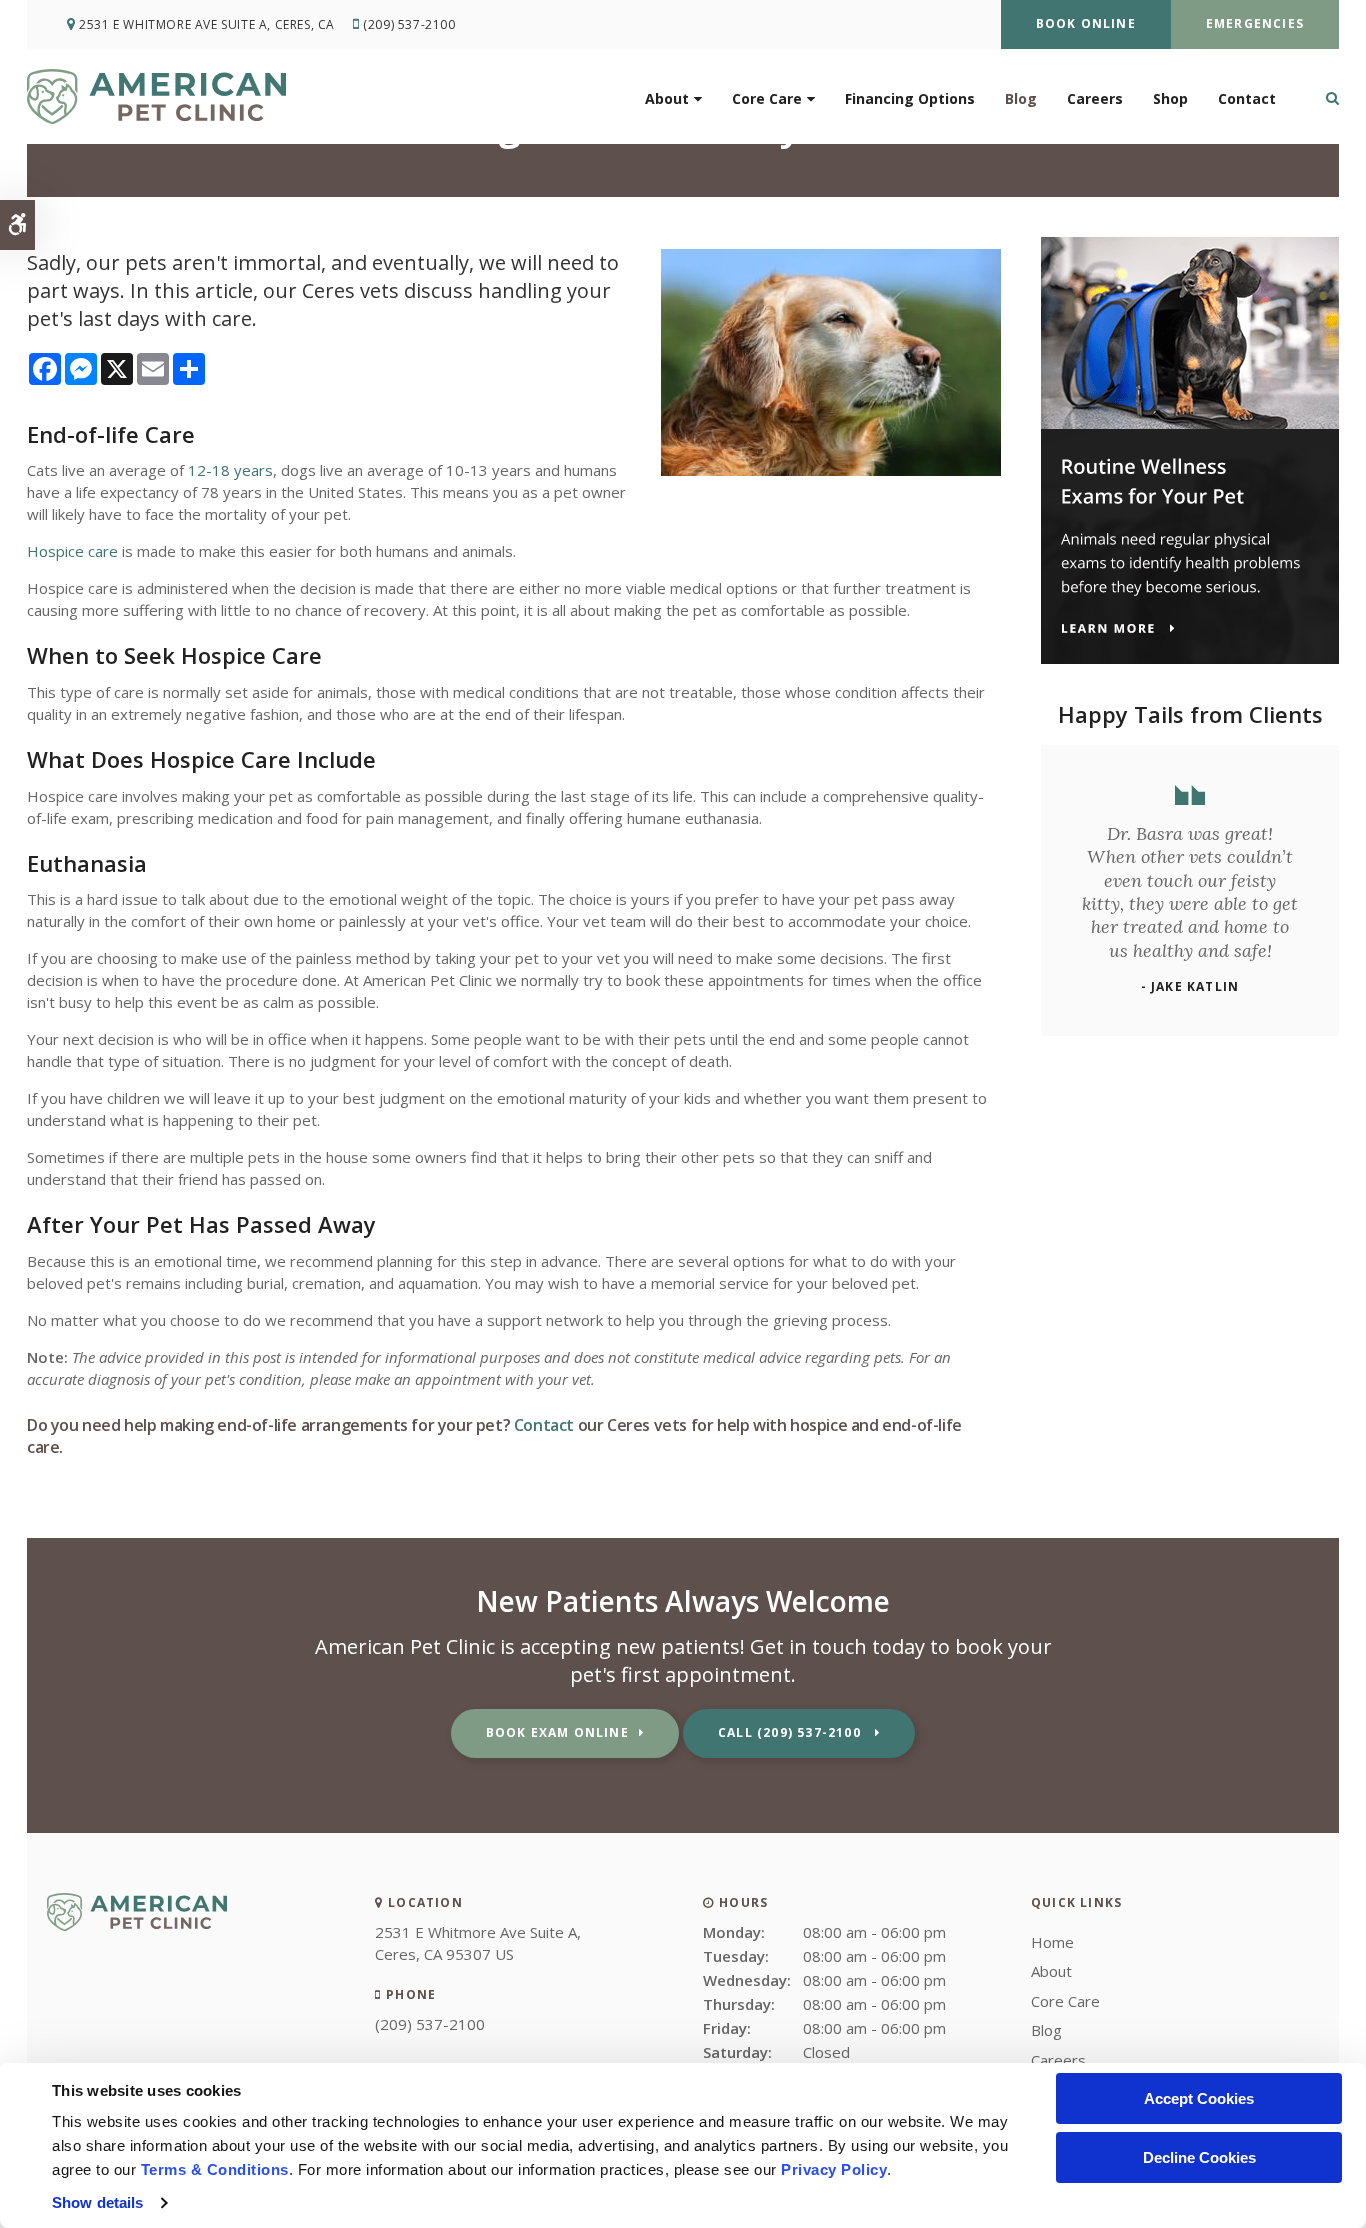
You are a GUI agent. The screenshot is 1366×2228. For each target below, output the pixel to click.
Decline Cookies (1199, 2157)
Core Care (767, 98)
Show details (97, 2202)
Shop (1170, 98)
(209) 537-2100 (409, 24)
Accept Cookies (1199, 2098)
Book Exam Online (557, 1732)
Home (1052, 1942)
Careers (1095, 98)
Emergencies (1255, 23)
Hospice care (72, 551)
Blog (1021, 98)
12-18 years (230, 470)
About (667, 98)
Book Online (1086, 23)
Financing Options (910, 98)
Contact (1247, 98)
